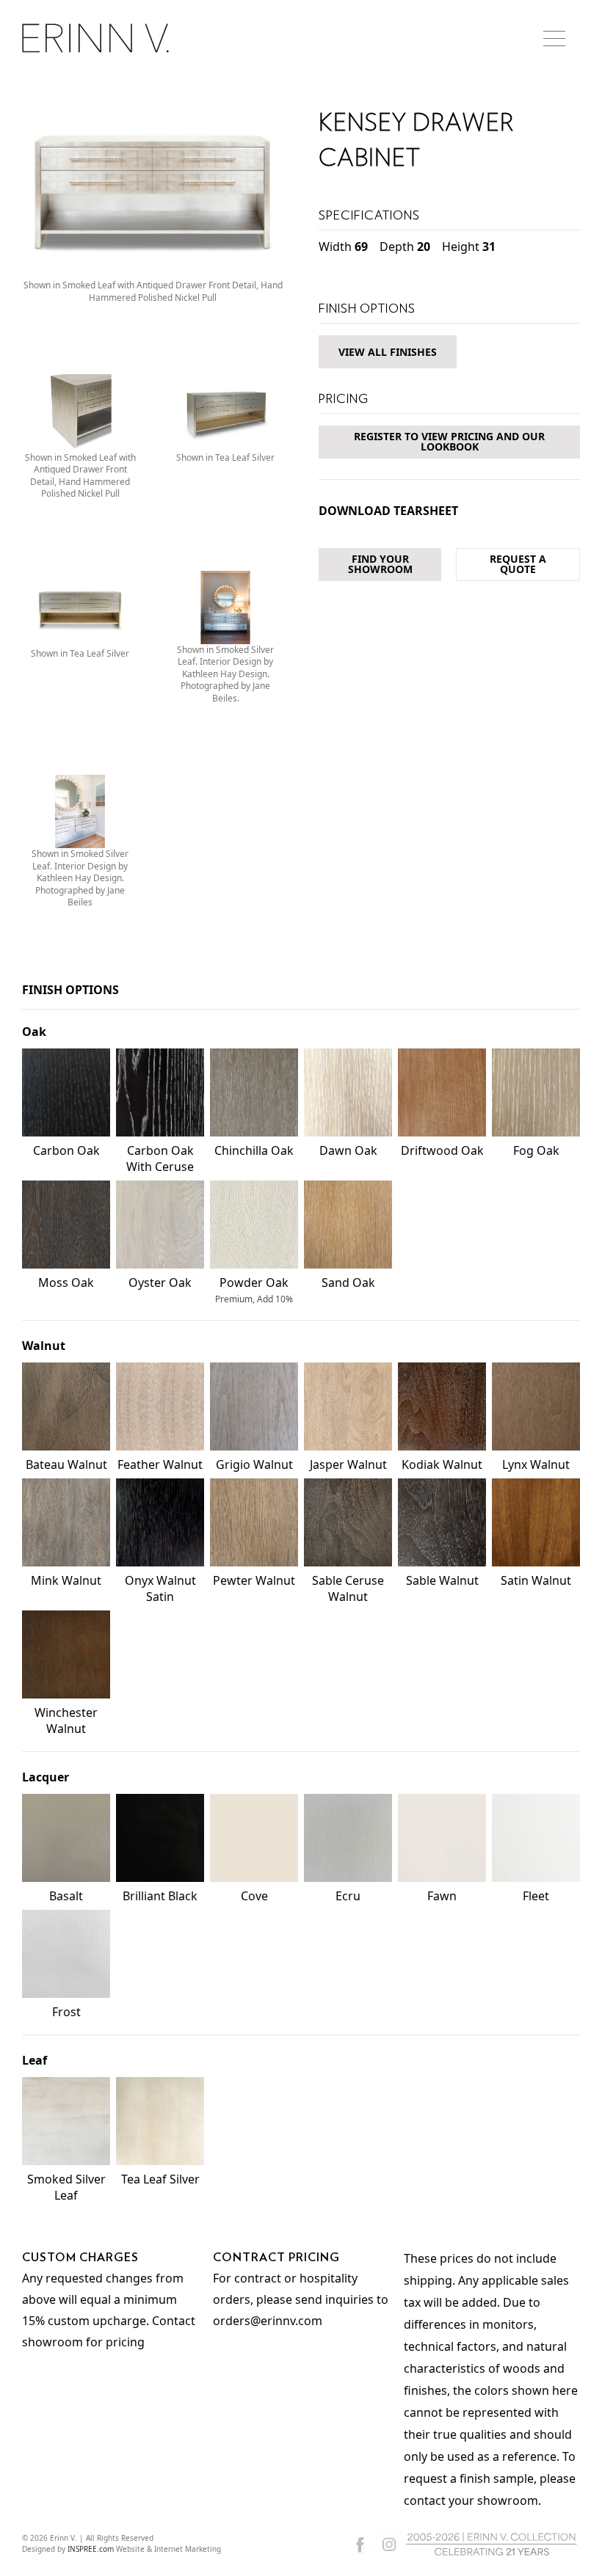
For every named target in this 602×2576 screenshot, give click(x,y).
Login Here (369, 1418)
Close (532, 1128)
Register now (301, 1361)
